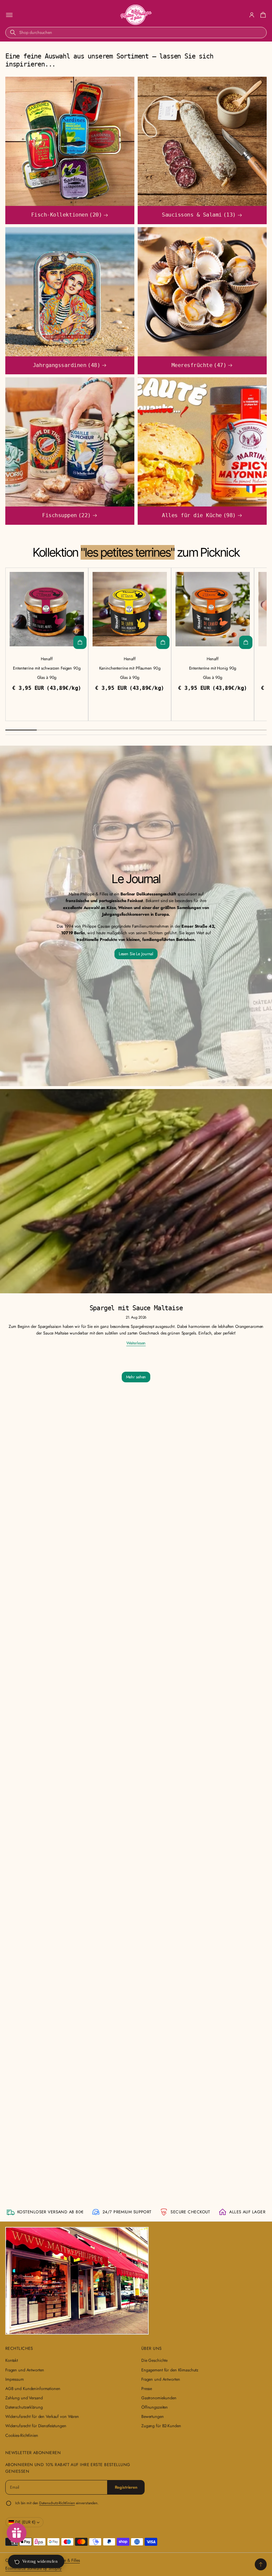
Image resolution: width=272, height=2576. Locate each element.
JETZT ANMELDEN (182, 1306)
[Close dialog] (229, 1228)
